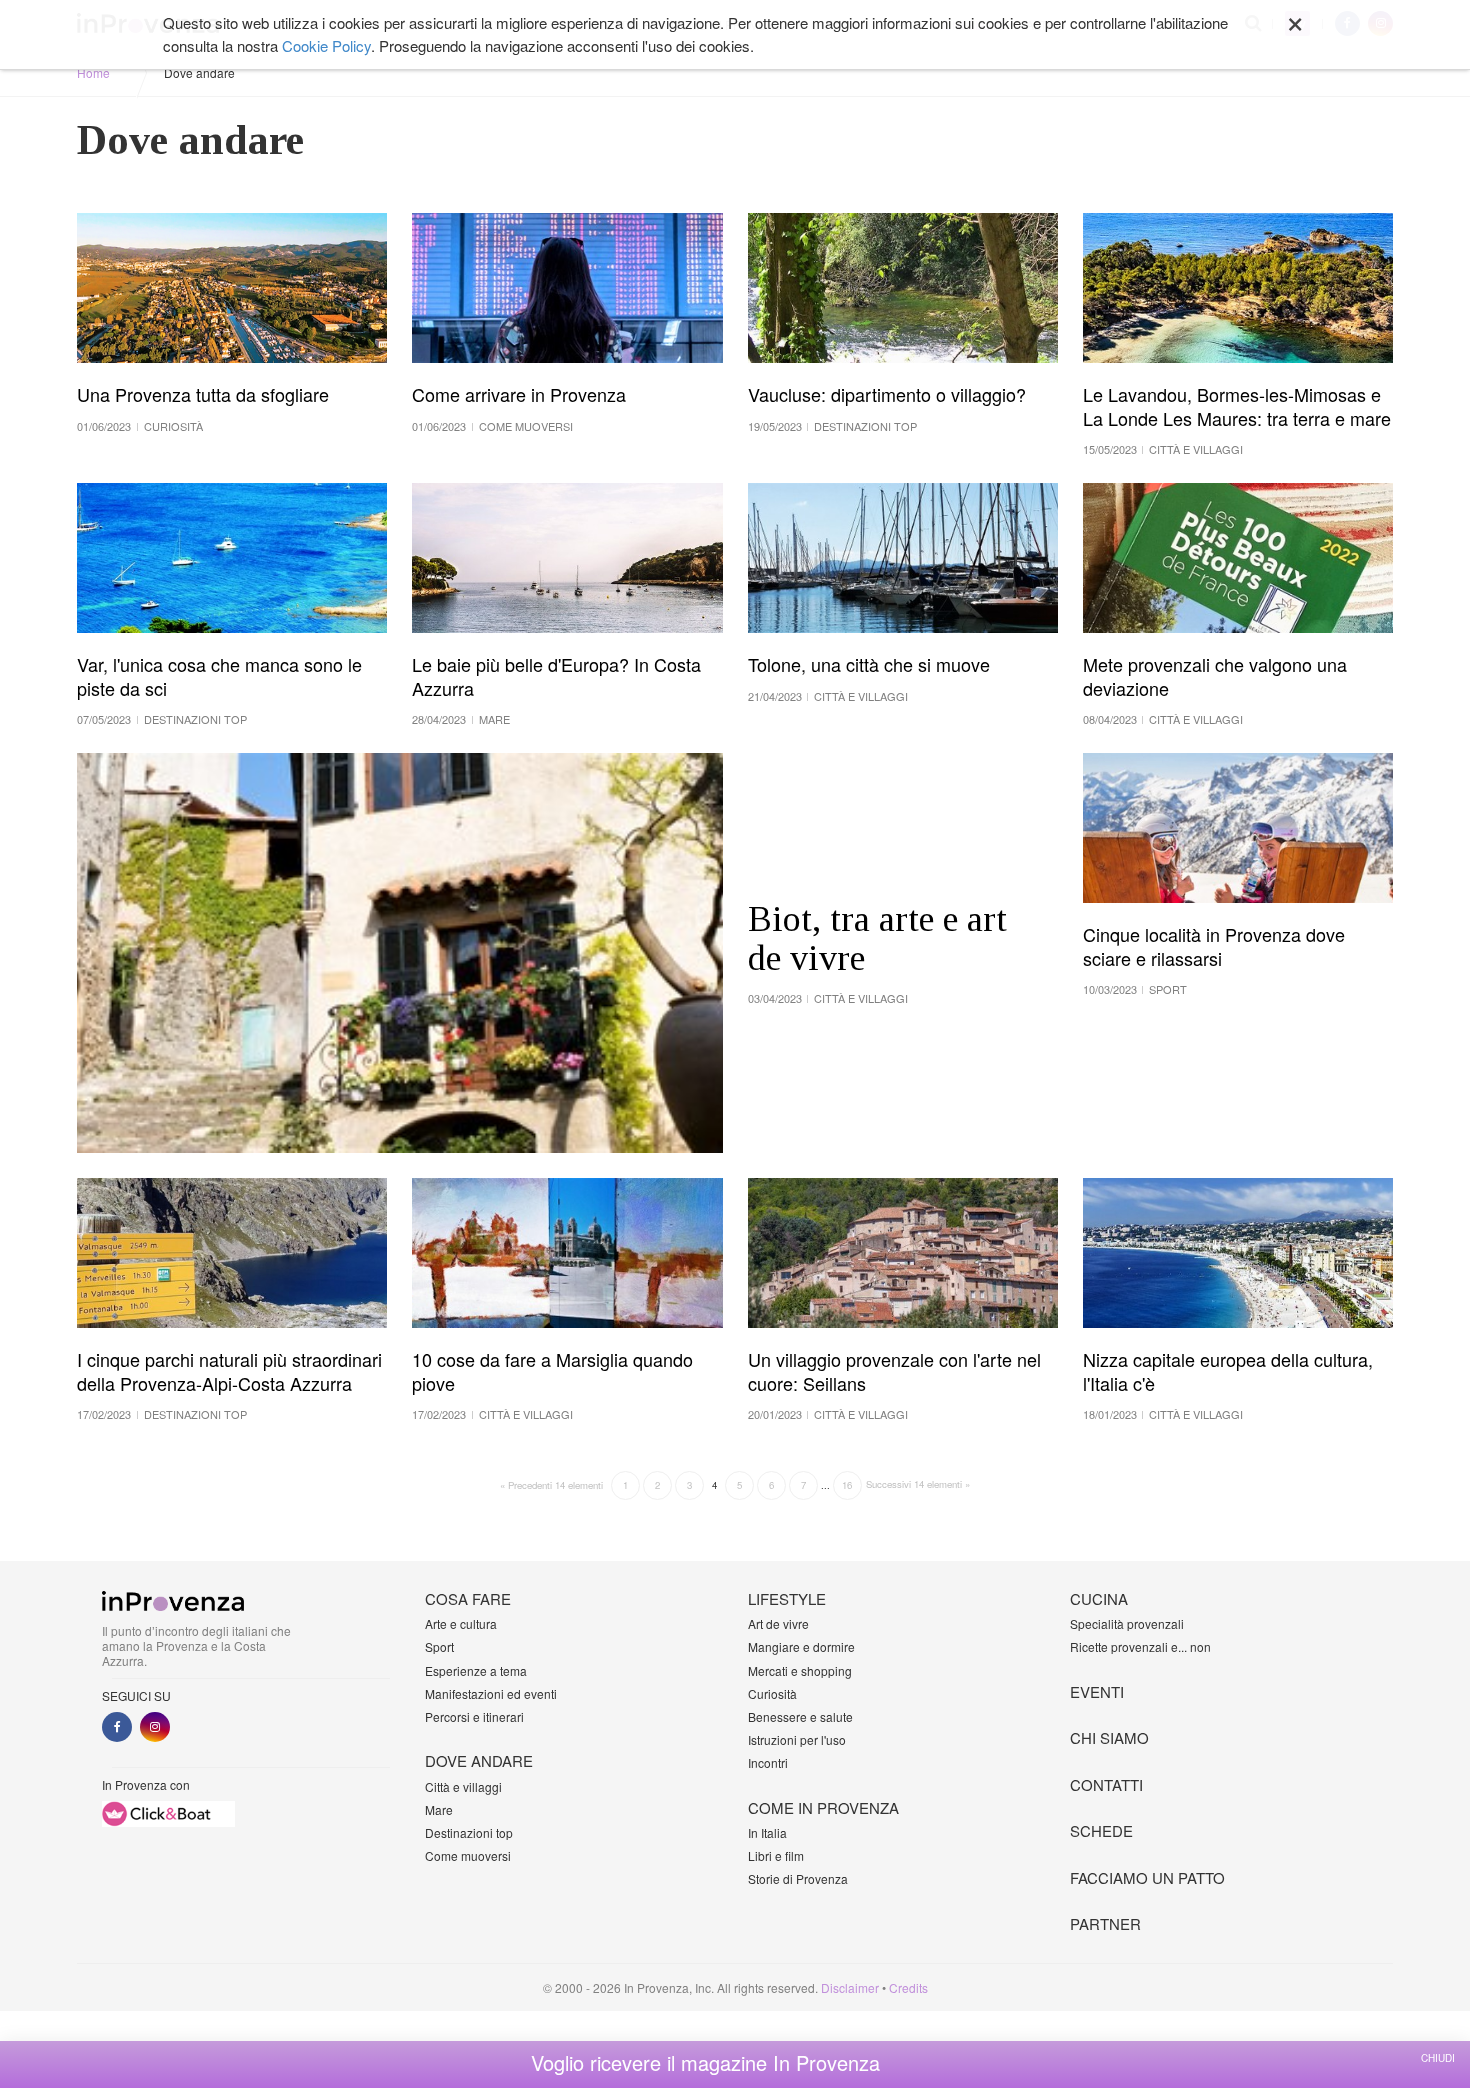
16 (847, 1485)
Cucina (1099, 1598)
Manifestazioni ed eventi (491, 1693)
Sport (439, 1646)
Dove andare (479, 1760)
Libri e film (776, 1855)
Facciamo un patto (1147, 1877)
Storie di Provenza (798, 1878)
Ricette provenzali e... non (1140, 1646)
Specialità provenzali (1127, 1623)
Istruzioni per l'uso (797, 1739)
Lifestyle (787, 1598)
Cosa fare (468, 1598)
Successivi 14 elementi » (918, 1484)
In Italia (767, 1832)
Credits (908, 1987)
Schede (1101, 1830)
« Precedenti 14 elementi (551, 1485)
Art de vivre (778, 1623)
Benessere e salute (800, 1716)
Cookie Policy (326, 45)
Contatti (1106, 1784)
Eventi (1097, 1691)
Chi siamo (1109, 1737)
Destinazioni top (469, 1832)
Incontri (768, 1762)
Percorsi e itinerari (474, 1716)
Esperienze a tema (476, 1670)
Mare (439, 1809)
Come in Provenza (823, 1807)
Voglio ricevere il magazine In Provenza (705, 2063)
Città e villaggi (463, 1786)
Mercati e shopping (800, 1670)
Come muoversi (468, 1855)
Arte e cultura (461, 1623)
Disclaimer (850, 1987)
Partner (1105, 1923)
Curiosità (772, 1693)
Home (93, 72)
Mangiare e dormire (801, 1646)
